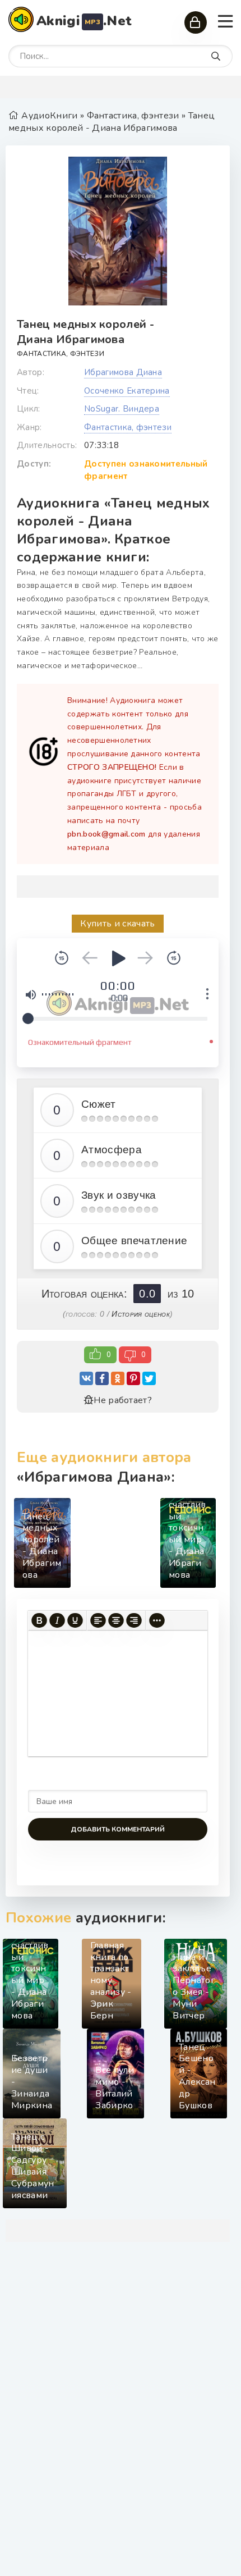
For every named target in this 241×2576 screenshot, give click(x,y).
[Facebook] (102, 1378)
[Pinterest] (133, 1378)
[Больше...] (157, 1621)
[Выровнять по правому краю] (134, 1621)
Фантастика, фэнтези (61, 354)
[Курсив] (57, 1621)
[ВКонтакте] (86, 1378)
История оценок (140, 1314)
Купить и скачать (117, 924)
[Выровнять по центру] (116, 1621)
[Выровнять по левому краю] (98, 1621)
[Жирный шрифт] (39, 1621)
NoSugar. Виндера (122, 409)
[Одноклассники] (118, 1378)
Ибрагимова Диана (123, 372)
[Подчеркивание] (75, 1621)
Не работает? (123, 1400)
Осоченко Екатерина (127, 391)
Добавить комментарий (118, 1829)
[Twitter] (149, 1378)
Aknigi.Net (84, 21)
